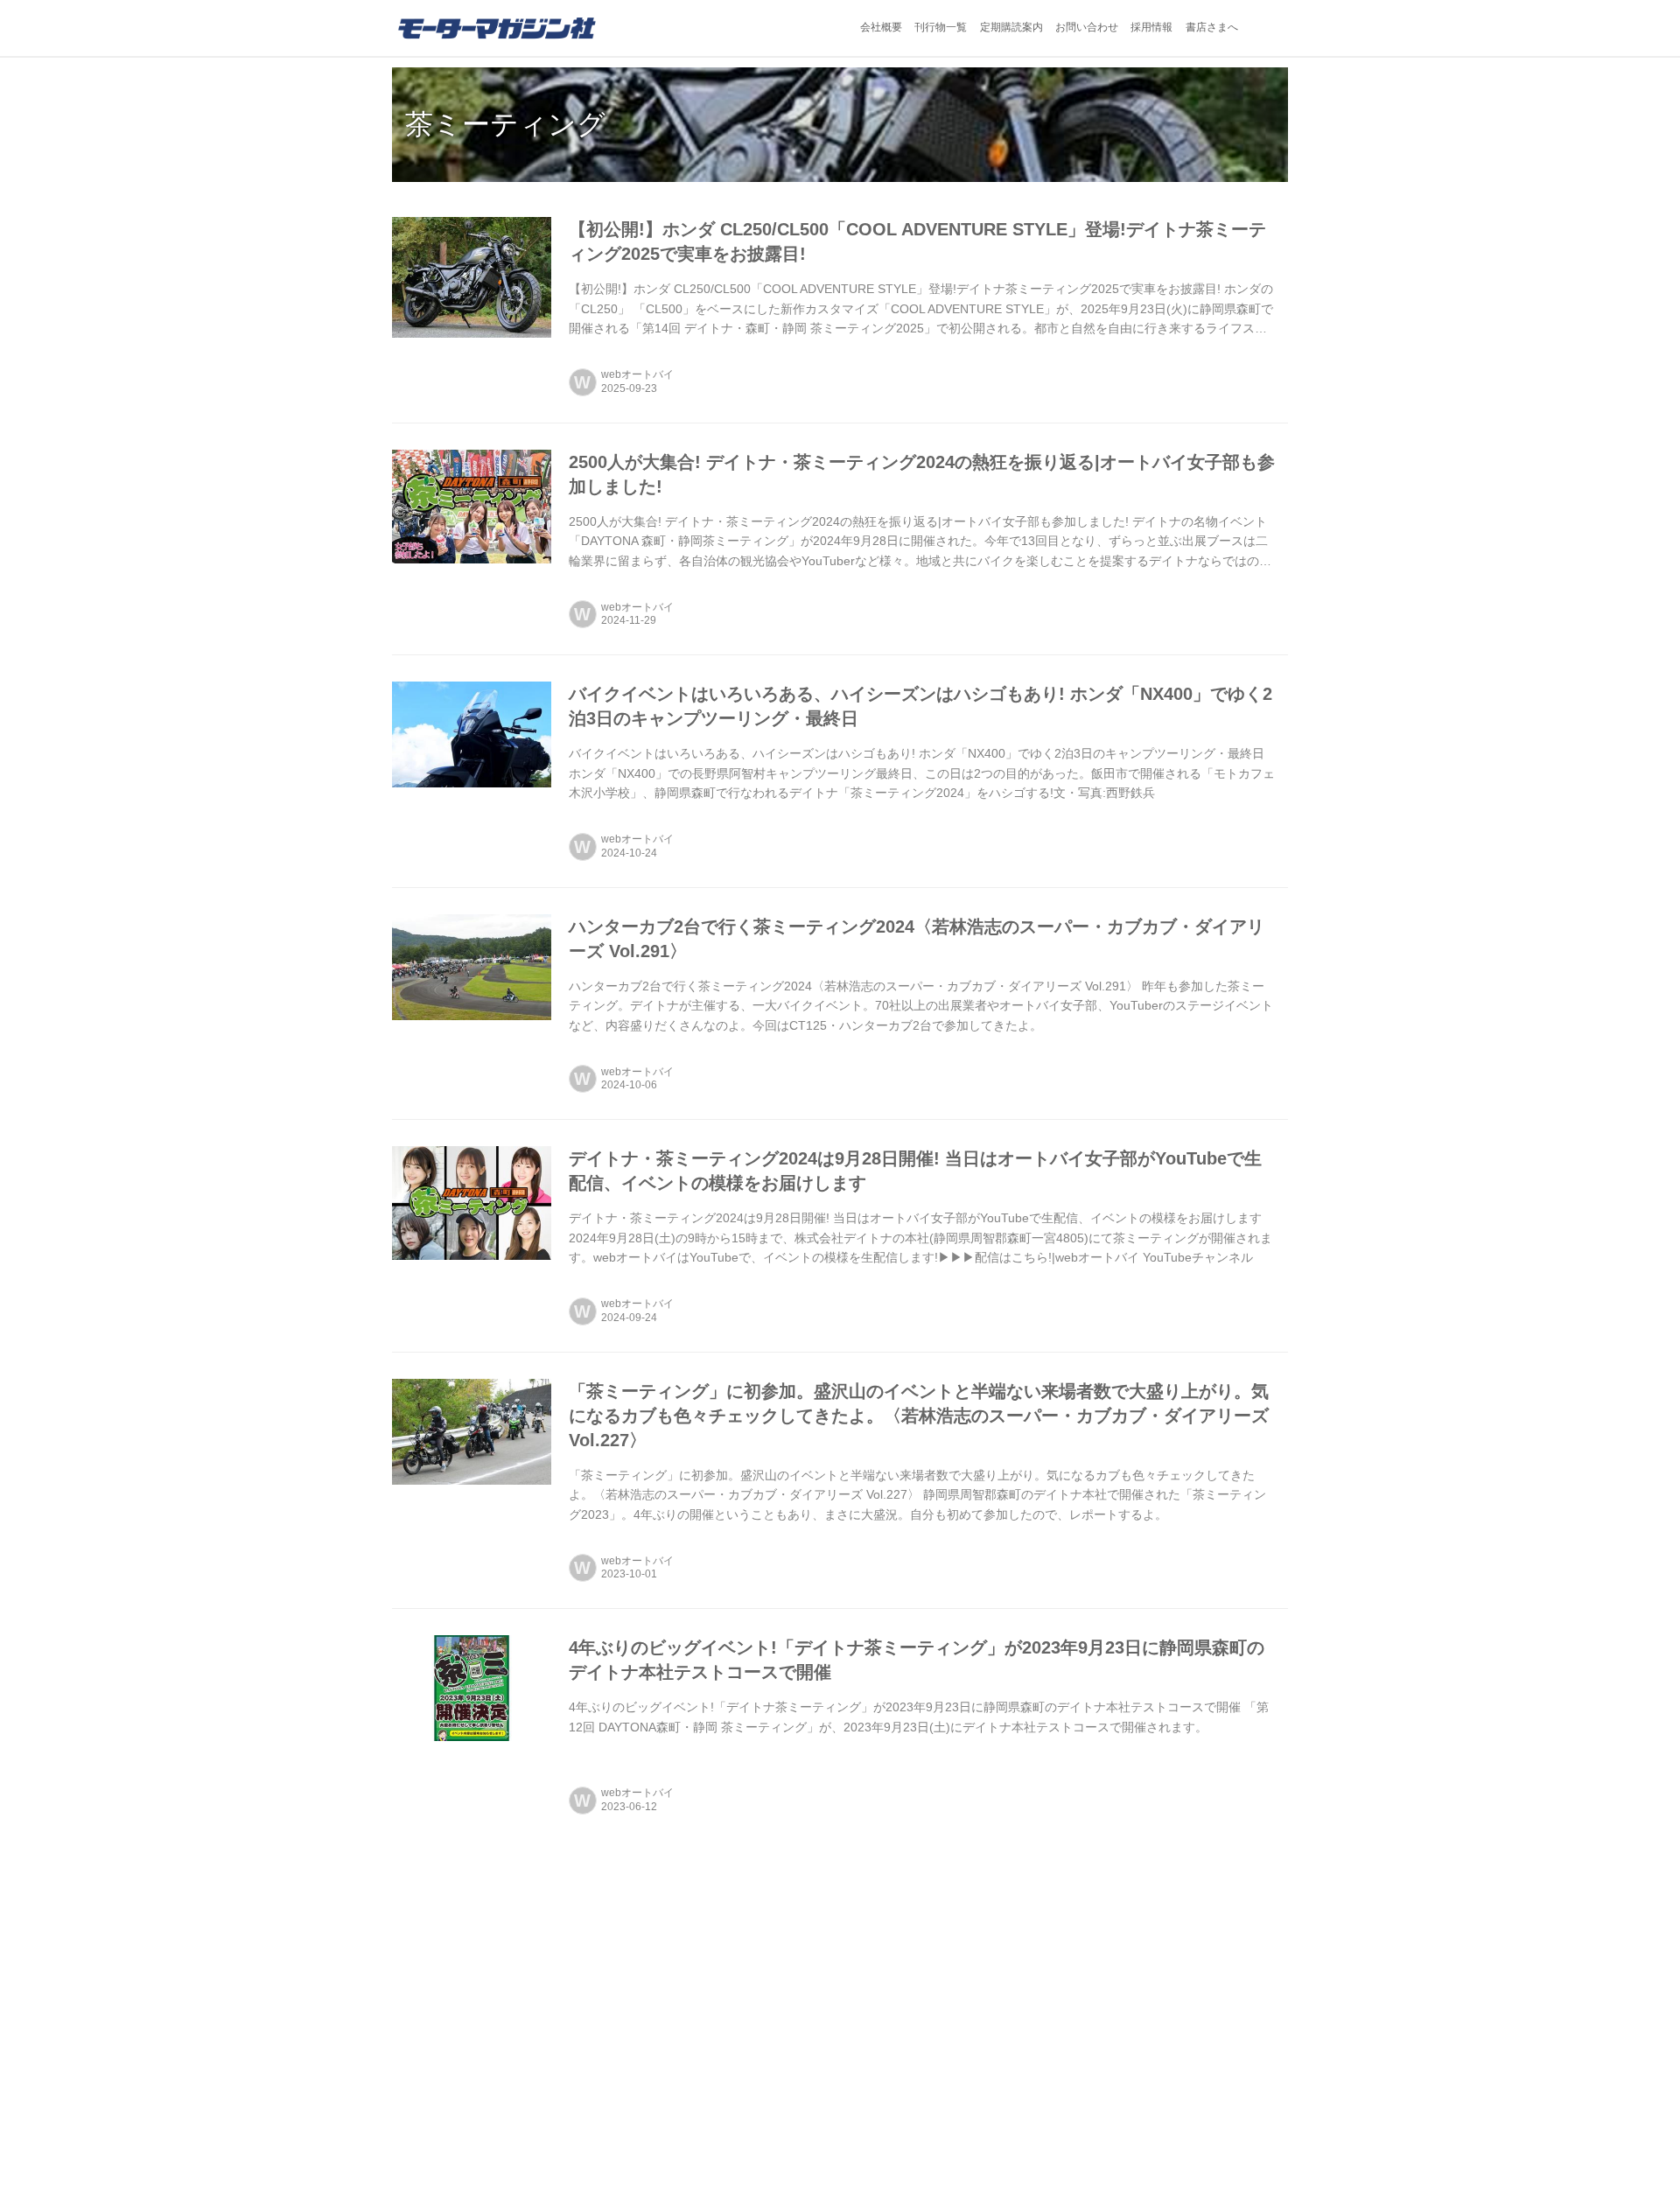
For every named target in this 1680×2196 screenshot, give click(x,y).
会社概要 (881, 27)
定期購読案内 (1011, 27)
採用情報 (1151, 27)
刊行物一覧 (941, 27)
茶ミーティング (505, 124)
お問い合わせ (1087, 27)
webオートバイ (637, 374)
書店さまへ (1212, 27)
